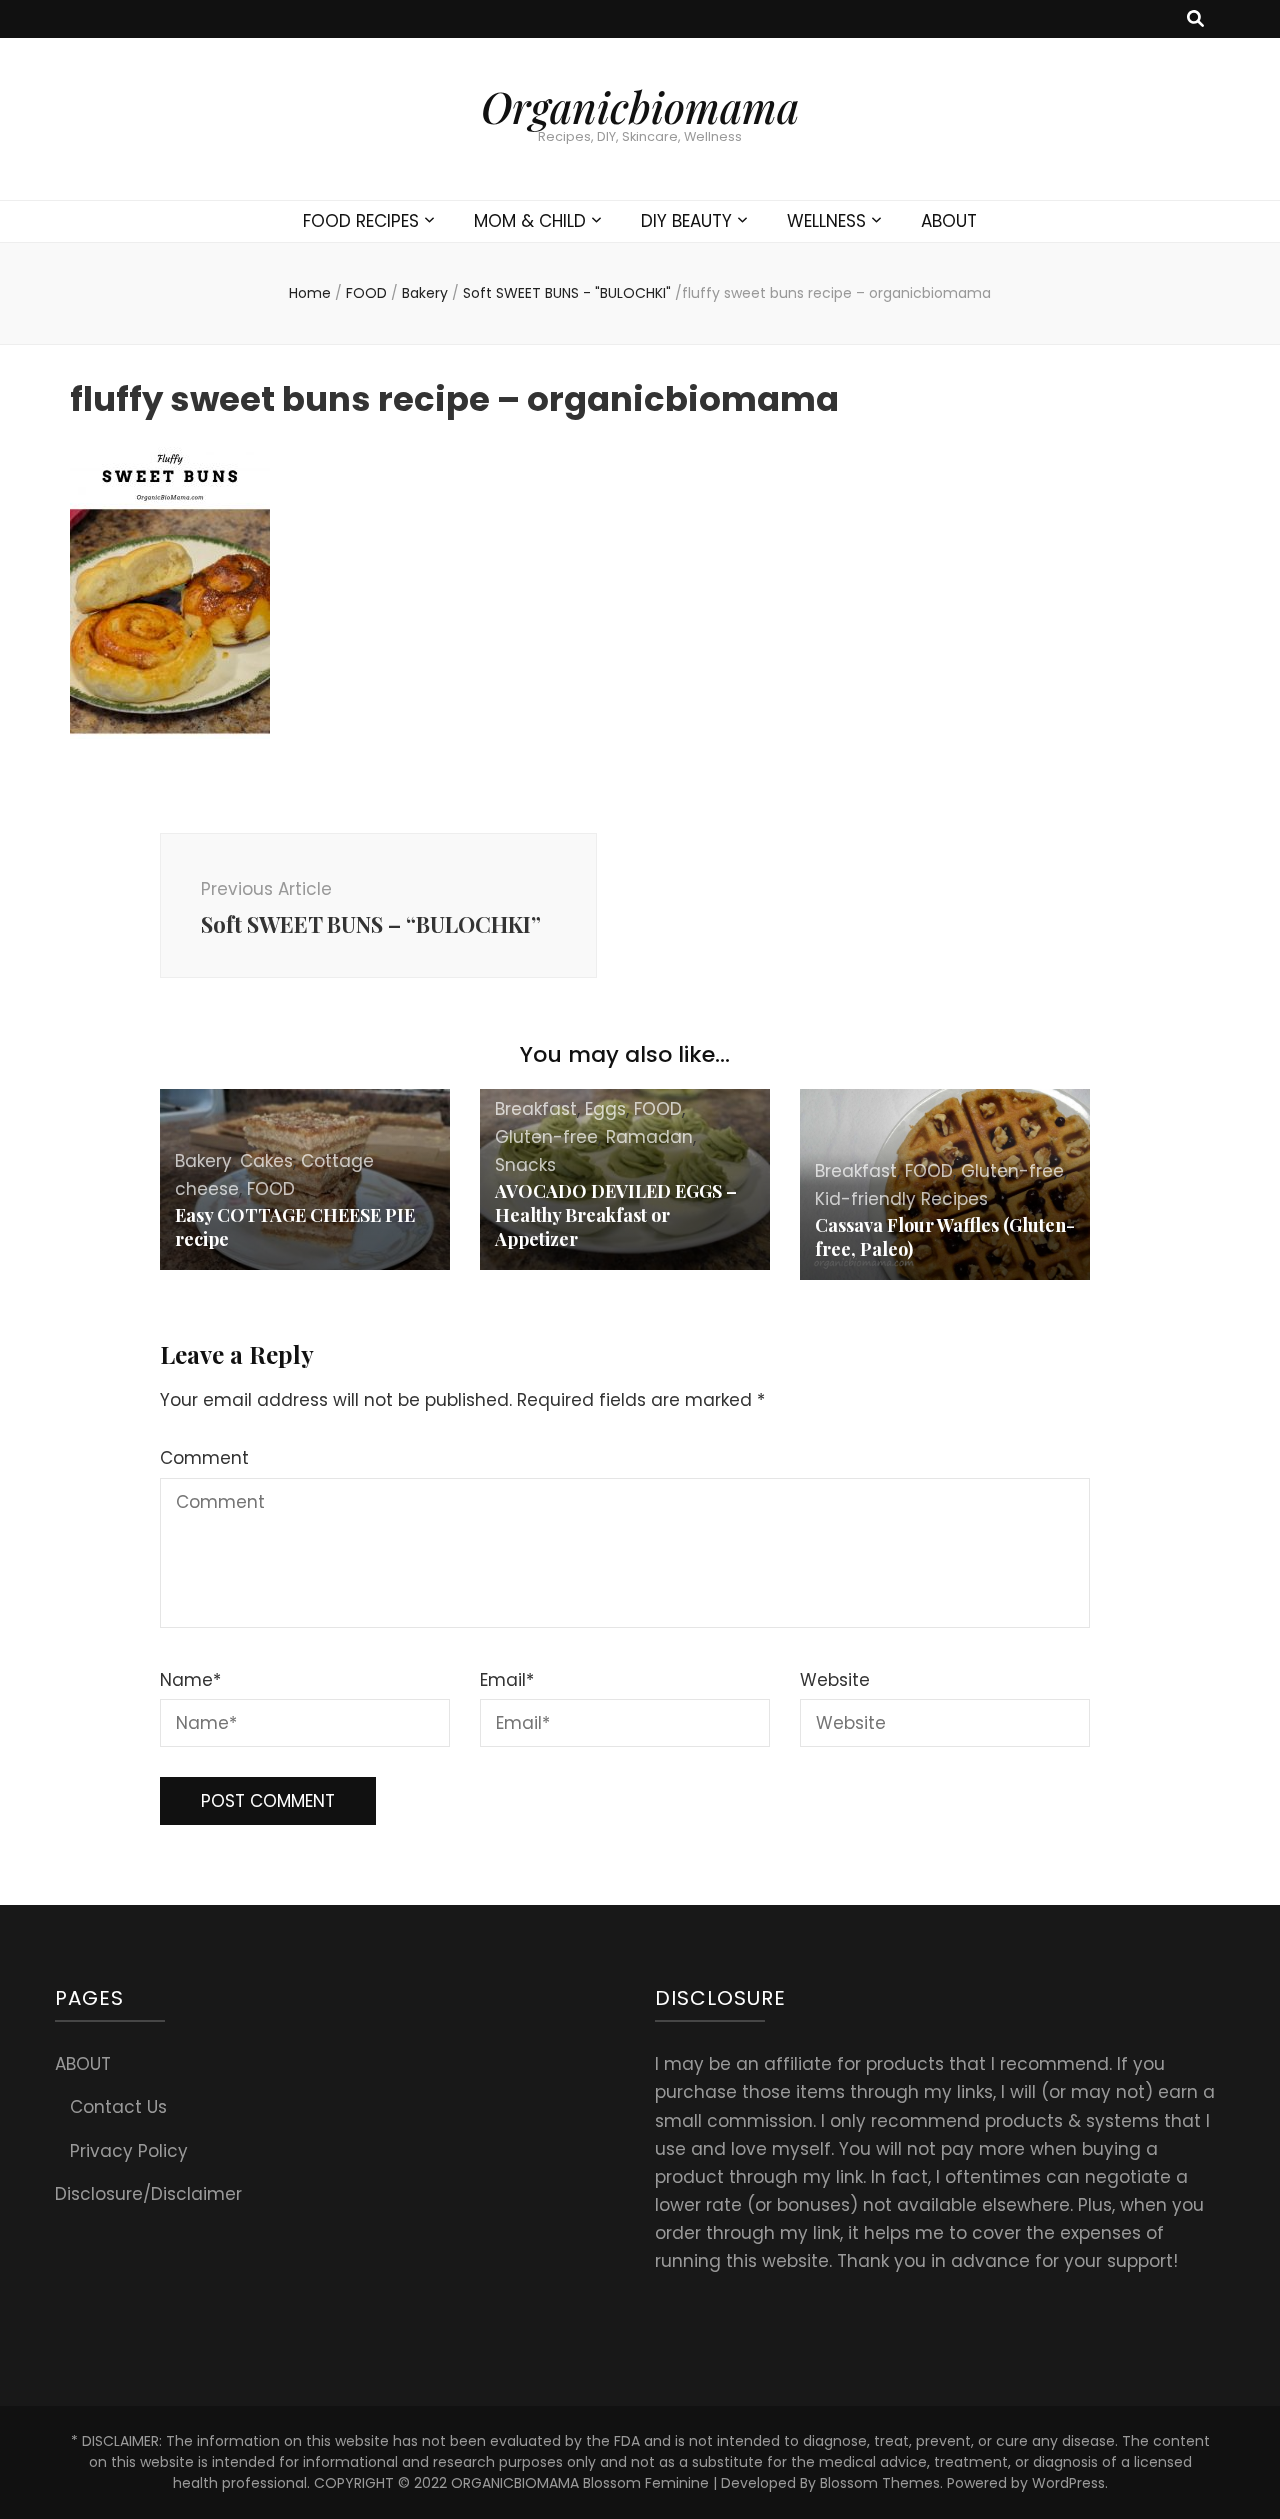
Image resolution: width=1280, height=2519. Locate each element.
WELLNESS (826, 221)
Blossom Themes (880, 2483)
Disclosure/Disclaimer (148, 2194)
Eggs (605, 1109)
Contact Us (118, 2107)
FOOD (366, 293)
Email (507, 1680)
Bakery (425, 293)
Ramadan (649, 1137)
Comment (204, 1458)
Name (190, 1680)
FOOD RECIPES (361, 221)
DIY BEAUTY (686, 221)
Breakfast (536, 1109)
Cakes (266, 1161)
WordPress (1068, 2483)
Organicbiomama (640, 107)
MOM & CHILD (530, 221)
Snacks (525, 1165)
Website (835, 1680)
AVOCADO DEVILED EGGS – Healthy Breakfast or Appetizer (616, 1215)
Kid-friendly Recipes (901, 1199)
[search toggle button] (1195, 19)
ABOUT (949, 221)
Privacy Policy (129, 2151)
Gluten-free (546, 1137)
